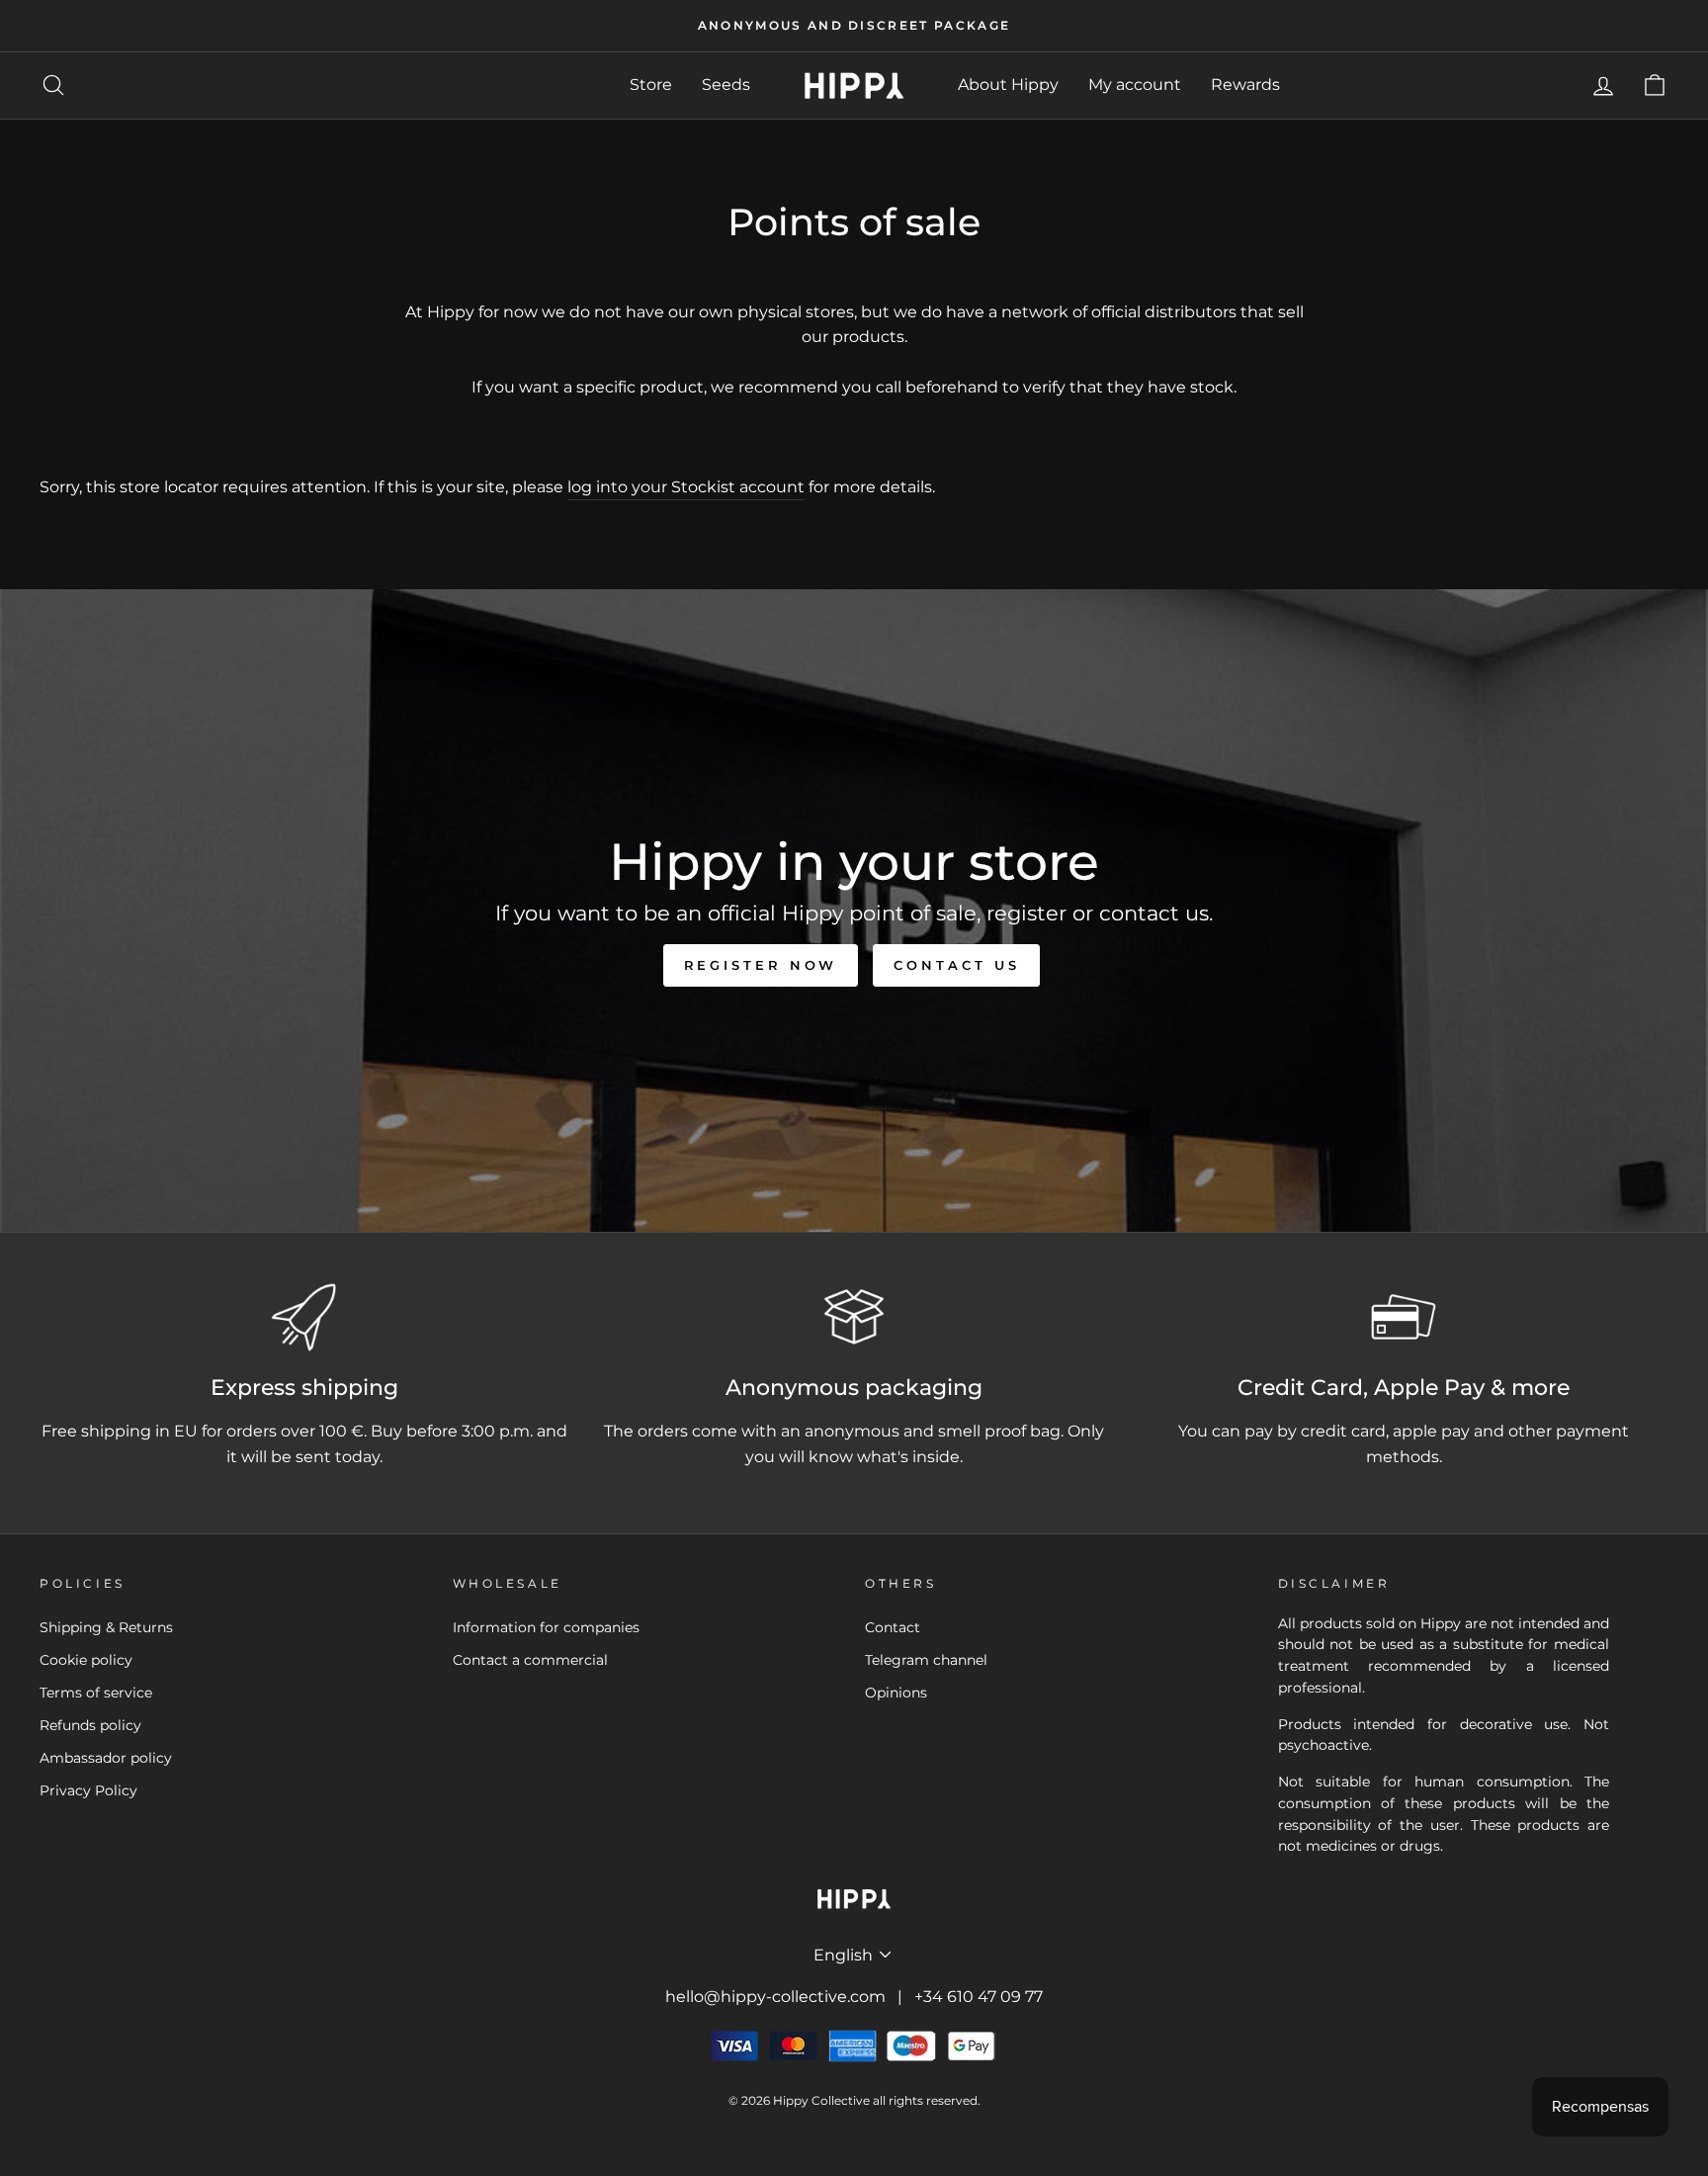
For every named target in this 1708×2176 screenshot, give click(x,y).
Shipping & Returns (106, 1627)
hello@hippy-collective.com (775, 1997)
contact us (956, 965)
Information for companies (546, 1627)
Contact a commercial (530, 1660)
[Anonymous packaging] (854, 1317)
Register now (761, 965)
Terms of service (96, 1693)
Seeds (726, 85)
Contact (893, 1627)
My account (1135, 85)
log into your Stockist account (686, 487)
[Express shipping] (304, 1317)
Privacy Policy (88, 1790)
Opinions (896, 1693)
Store (651, 85)
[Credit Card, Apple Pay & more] (1404, 1317)
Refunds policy (90, 1725)
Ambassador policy (106, 1758)
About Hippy (1008, 85)
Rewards (1245, 85)
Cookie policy (86, 1660)
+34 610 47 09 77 (979, 1997)
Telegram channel (926, 1660)
